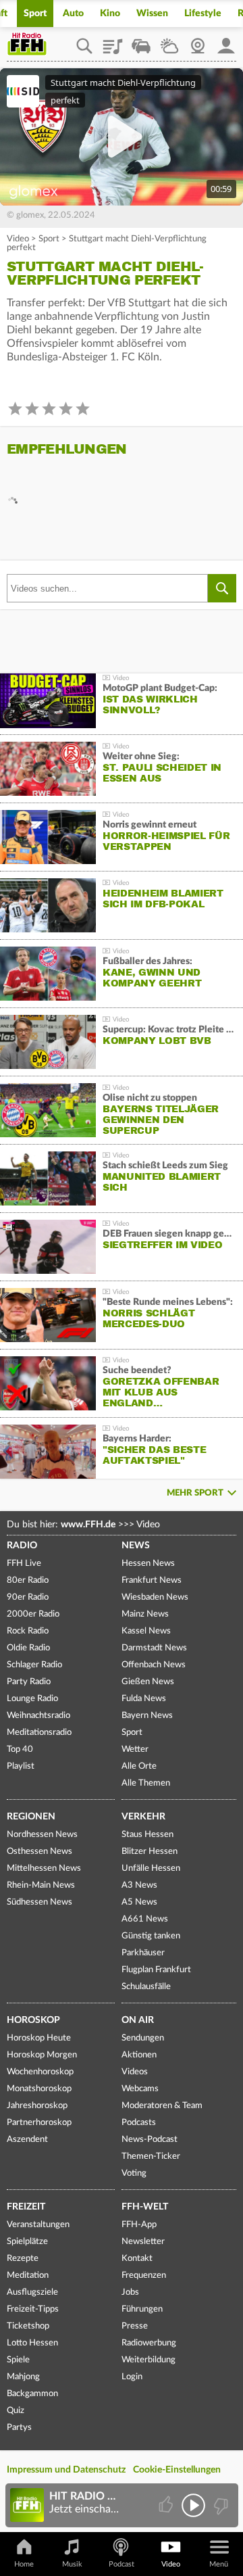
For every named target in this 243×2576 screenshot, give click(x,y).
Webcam (198, 41)
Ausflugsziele (32, 2292)
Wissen (152, 14)
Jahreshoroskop (37, 2106)
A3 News (139, 1885)
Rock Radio (28, 1631)
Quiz (16, 2411)
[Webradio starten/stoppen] (193, 2505)
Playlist (113, 41)
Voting (134, 2173)
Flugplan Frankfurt (156, 1970)
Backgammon (32, 2394)
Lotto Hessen (32, 2343)
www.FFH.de (88, 1525)
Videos (135, 2072)
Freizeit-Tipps (33, 2309)
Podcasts (139, 2123)
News (136, 1546)
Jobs (130, 2292)
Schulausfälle (146, 1987)
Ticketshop (28, 2326)
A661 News (145, 1919)
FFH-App (139, 2225)
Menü (219, 2564)
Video (18, 239)
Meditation (28, 2275)
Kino (110, 14)
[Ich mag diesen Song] (167, 2505)
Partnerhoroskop (39, 2123)
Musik (72, 2564)
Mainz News (145, 1614)
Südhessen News (39, 1902)
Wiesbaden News (155, 1597)
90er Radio (28, 1597)
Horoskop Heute (39, 2038)
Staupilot (141, 41)
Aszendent (27, 2140)
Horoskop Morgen (42, 2055)
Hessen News (148, 1564)
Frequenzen (144, 2275)
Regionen (31, 1817)
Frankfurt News (152, 1580)
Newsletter (143, 2242)
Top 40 (20, 1749)
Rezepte (23, 2259)
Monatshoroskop (39, 2089)
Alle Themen (146, 1783)
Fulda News (144, 1699)
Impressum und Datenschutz (66, 2470)
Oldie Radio (28, 1648)
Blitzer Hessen (150, 1852)
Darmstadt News (154, 1648)
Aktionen (139, 2055)
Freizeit (26, 2207)
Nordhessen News (42, 1835)
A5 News (139, 1902)
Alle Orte (139, 1766)
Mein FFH (226, 41)
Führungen (142, 2309)
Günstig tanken (151, 1936)
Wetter (169, 41)
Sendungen (143, 2038)
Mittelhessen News (44, 1868)
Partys (19, 2428)
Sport (35, 14)
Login (132, 2377)
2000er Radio (33, 1614)
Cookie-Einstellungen (177, 2470)
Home (24, 2564)
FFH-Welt (145, 2207)
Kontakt (137, 2259)
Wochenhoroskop (40, 2072)
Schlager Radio (34, 1665)
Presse (135, 2326)
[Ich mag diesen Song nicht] (220, 2505)
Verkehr (143, 1817)
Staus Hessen (147, 1835)
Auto (73, 14)
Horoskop (33, 2020)
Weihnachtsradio (38, 1716)
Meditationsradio (39, 1733)
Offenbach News (154, 1665)
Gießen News (148, 1682)
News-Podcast (150, 2140)
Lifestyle (203, 14)
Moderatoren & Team (162, 2106)
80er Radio (28, 1580)
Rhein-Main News (41, 1885)
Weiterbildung (148, 2360)
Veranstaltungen (38, 2225)
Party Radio (29, 1682)
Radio (22, 1546)
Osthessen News (39, 1852)
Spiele (18, 2360)
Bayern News (147, 1716)
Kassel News (146, 1631)
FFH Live (24, 1564)
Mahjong (23, 2377)
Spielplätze (27, 2242)
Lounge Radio (32, 1699)
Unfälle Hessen (151, 1868)
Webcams (140, 2089)
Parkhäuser (143, 1953)
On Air (138, 2020)
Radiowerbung (149, 2343)
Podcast (122, 2564)
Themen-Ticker (151, 2156)
